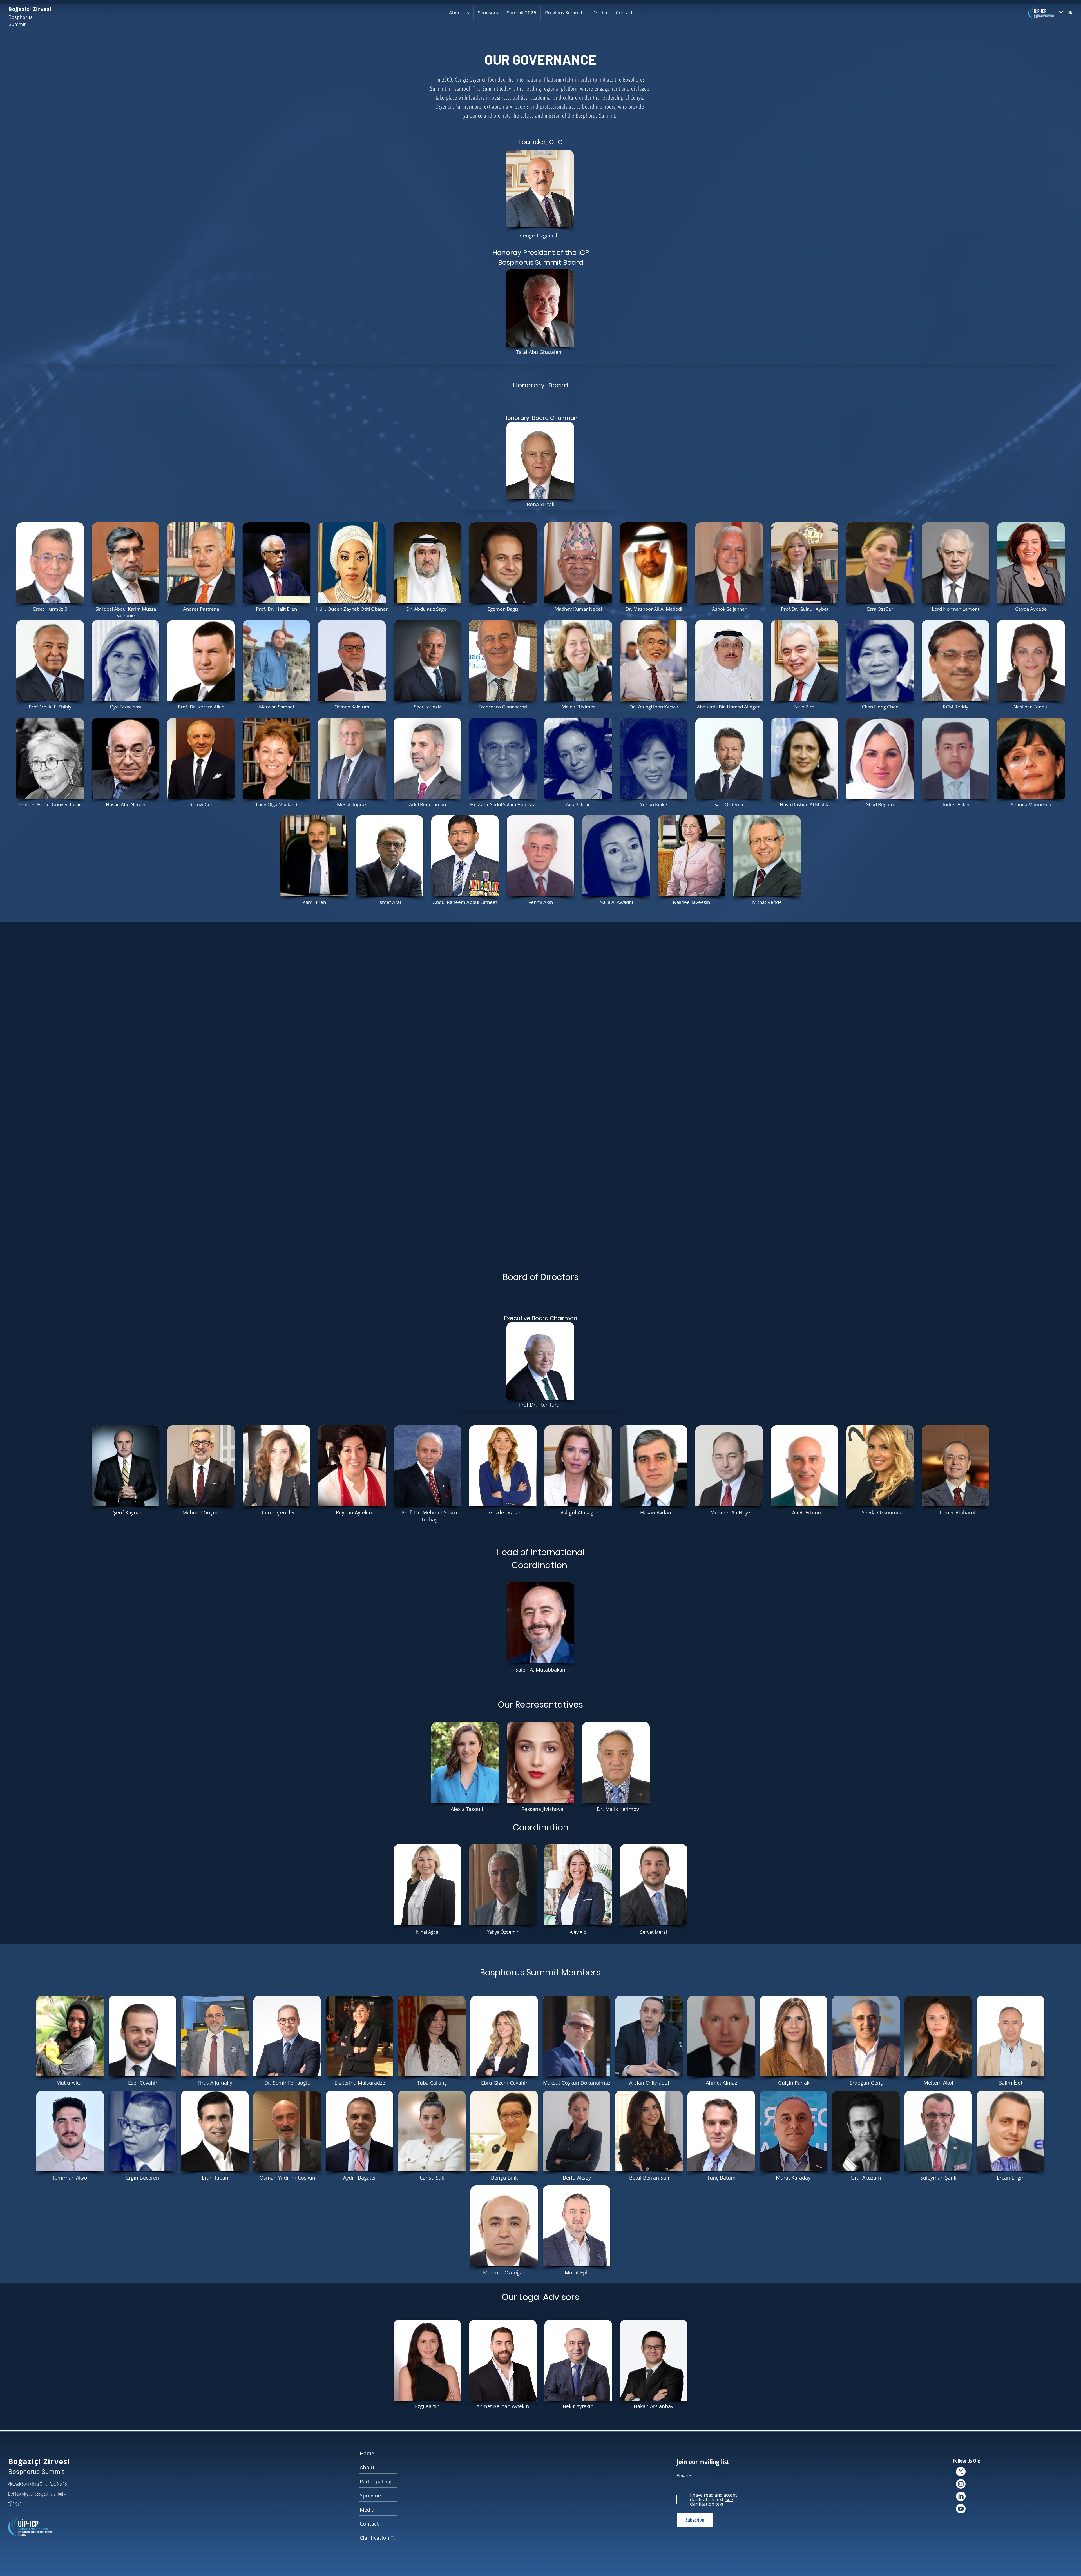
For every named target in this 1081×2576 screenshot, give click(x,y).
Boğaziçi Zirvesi (30, 9)
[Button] (60, 602)
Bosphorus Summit (36, 2571)
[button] (459, 13)
